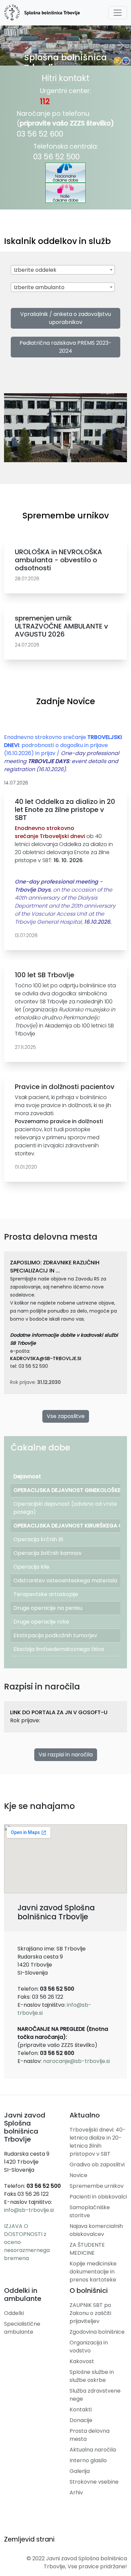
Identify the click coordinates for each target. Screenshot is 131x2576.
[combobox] (63, 270)
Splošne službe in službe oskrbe (92, 2376)
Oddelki (14, 2313)
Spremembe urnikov (97, 2186)
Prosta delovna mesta (90, 2435)
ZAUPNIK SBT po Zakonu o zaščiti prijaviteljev (90, 2313)
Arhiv (76, 2492)
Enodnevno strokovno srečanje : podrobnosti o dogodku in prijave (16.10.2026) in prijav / (63, 753)
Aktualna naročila (93, 2450)
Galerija (80, 2471)
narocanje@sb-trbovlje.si (76, 2061)
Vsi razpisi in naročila (66, 1755)
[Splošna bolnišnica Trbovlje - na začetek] (42, 13)
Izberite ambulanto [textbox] (39, 287)
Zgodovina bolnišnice (97, 2332)
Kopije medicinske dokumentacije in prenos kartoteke (93, 2272)
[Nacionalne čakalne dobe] (65, 173)
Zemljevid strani (29, 2539)
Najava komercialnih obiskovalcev (96, 2230)
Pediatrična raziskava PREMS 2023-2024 (65, 347)
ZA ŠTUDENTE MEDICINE (87, 2249)
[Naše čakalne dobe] (65, 193)
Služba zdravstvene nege (95, 2395)
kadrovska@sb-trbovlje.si (46, 1358)
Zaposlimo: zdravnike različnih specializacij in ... (55, 1267)
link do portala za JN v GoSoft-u (59, 1712)
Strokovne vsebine (94, 2482)
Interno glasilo (88, 2460)
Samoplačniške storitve (90, 2211)
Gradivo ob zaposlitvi (97, 2165)
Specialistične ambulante (22, 2328)
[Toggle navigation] (118, 13)
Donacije (81, 2420)
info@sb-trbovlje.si (29, 2210)
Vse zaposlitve (66, 1416)
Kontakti (81, 2409)
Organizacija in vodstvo (89, 2347)
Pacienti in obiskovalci (98, 2197)
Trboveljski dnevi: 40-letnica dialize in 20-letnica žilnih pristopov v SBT (98, 2142)
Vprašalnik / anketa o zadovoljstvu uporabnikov (65, 318)
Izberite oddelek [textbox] (35, 270)
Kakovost (82, 2361)
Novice (78, 2175)
